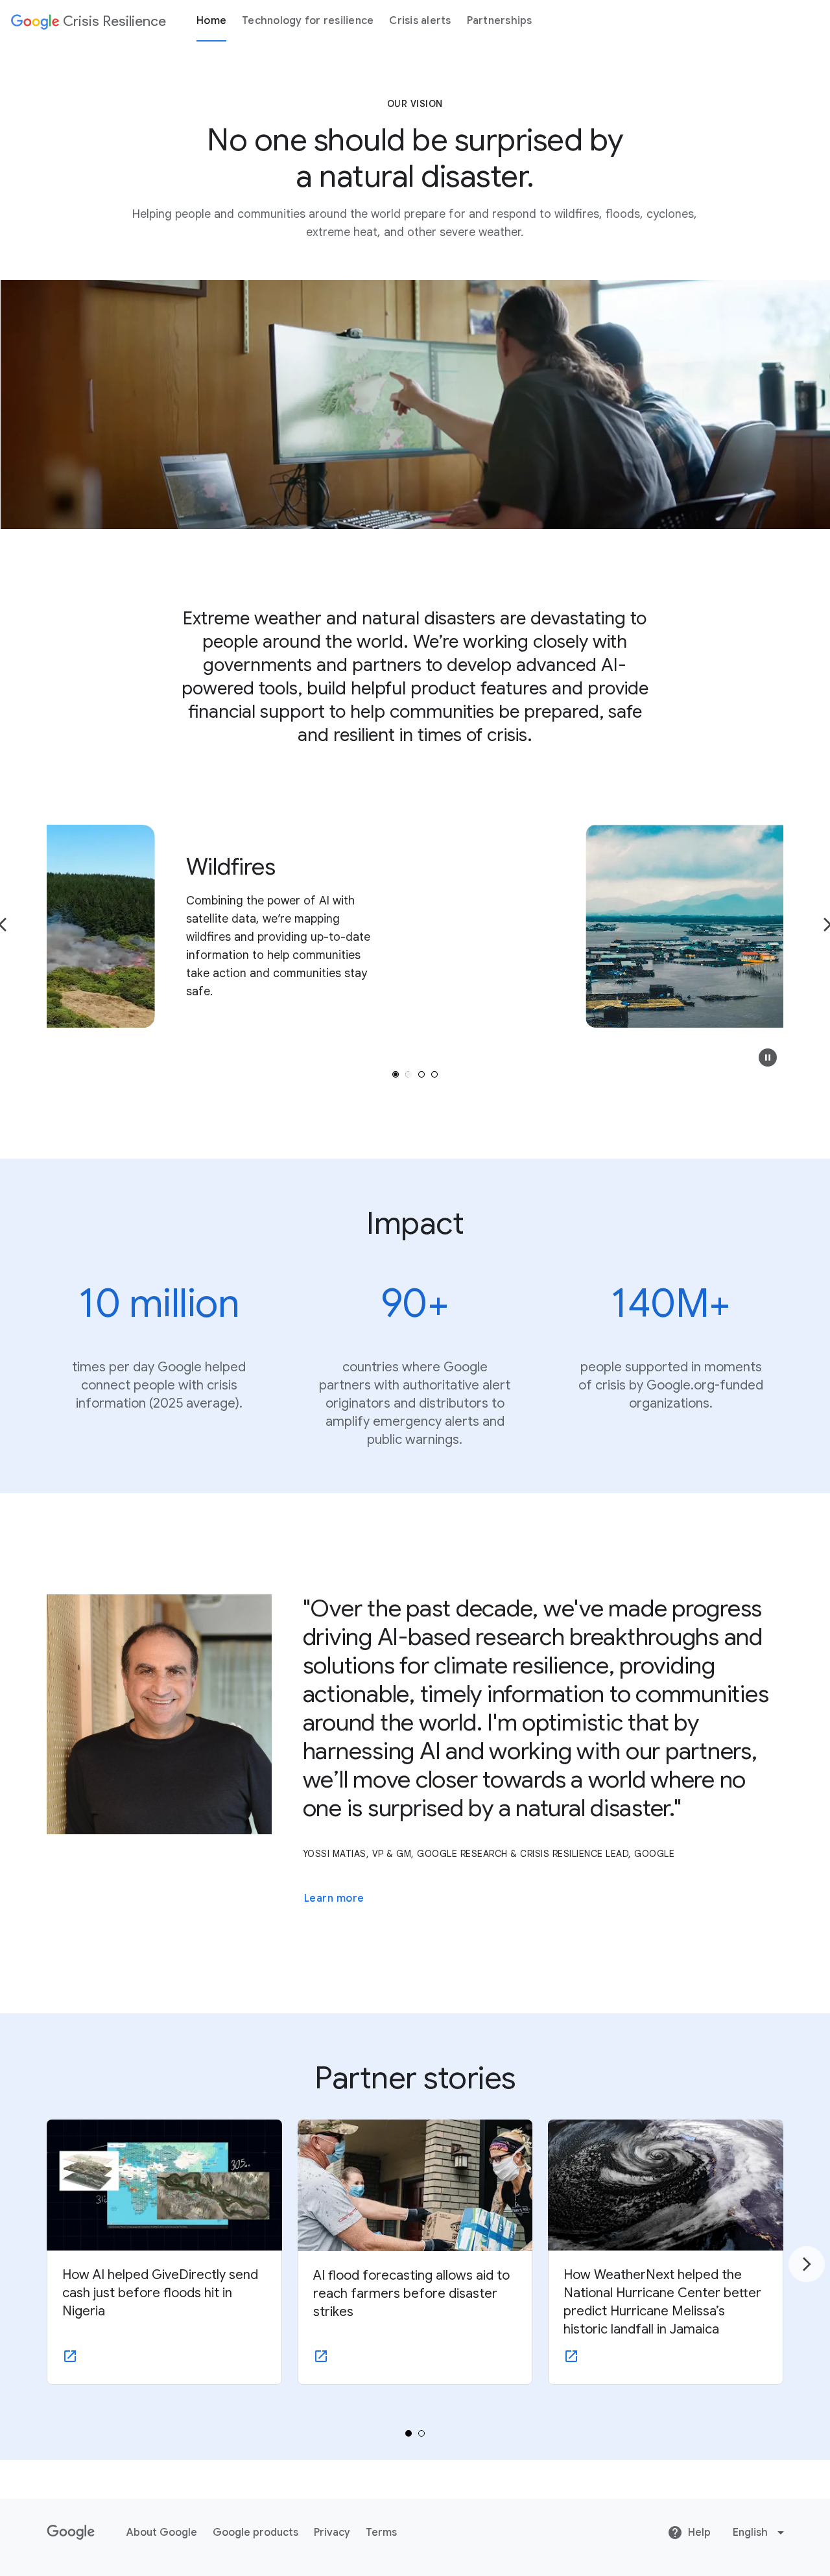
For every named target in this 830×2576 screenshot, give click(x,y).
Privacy (332, 2533)
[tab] (396, 1074)
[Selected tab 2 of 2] (421, 2433)
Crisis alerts (420, 21)
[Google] (71, 2533)
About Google (162, 2533)
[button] (768, 1058)
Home (211, 21)
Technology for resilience (308, 21)
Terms (381, 2533)
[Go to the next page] (807, 2264)
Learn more (334, 1898)
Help (699, 2533)
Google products (255, 2533)
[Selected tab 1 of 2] (409, 2433)
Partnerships (500, 21)
